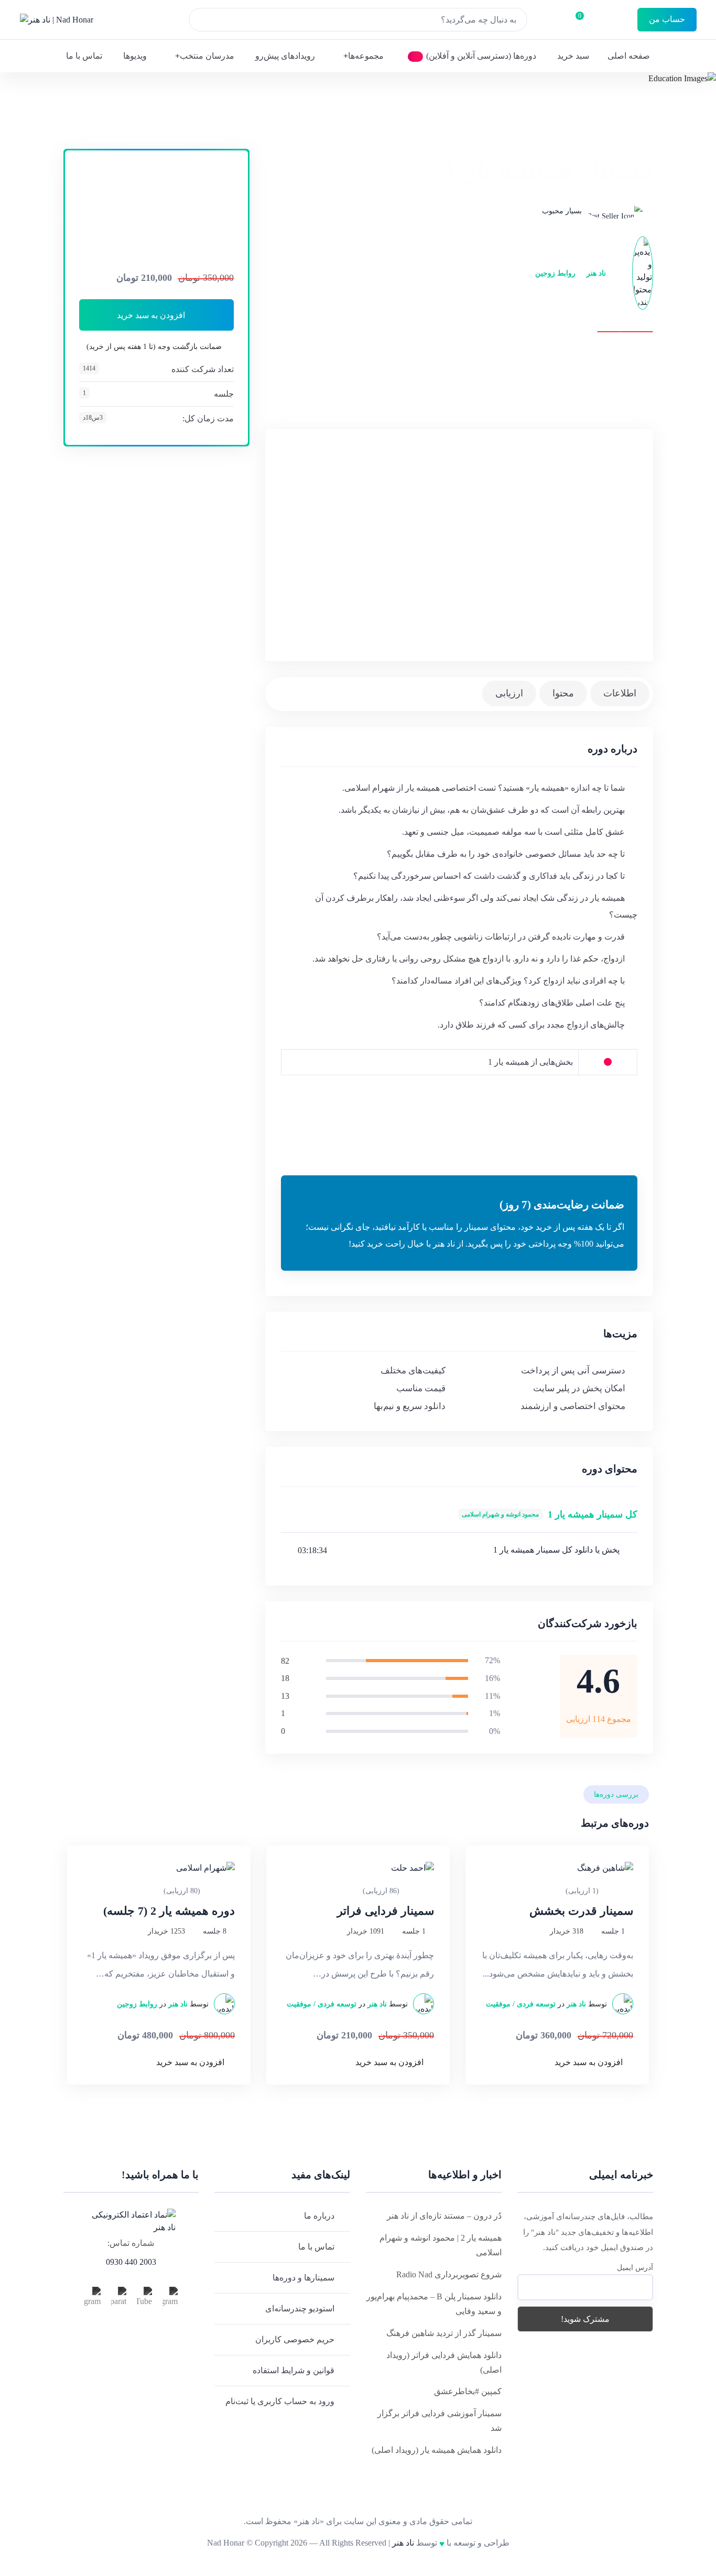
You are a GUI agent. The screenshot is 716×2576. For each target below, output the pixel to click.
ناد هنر (596, 273)
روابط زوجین (555, 273)
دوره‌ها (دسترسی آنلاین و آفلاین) (481, 56)
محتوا (563, 693)
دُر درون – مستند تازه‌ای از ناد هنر (444, 2216)
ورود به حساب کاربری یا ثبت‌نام (280, 2401)
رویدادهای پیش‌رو (285, 56)
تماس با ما (84, 56)
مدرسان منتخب (207, 56)
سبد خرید (573, 56)
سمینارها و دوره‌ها (303, 2278)
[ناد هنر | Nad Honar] (57, 20)
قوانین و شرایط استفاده (294, 2370)
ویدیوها (135, 56)
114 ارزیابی (442, 211)
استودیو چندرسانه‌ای (300, 2308)
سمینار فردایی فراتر (386, 1911)
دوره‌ (627, 134)
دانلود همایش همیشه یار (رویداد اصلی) (437, 2450)
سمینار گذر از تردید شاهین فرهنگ (444, 2333)
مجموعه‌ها (366, 56)
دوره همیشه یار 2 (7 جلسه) (169, 1911)
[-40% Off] (358, 1868)
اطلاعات (620, 693)
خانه (647, 134)
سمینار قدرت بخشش (581, 1911)
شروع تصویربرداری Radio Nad (449, 2274)
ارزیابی (509, 693)
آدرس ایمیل (635, 2268)
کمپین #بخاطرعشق (468, 2391)
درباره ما (319, 2216)
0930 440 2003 (131, 2262)
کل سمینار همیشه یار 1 (550, 1514)
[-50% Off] (557, 1868)
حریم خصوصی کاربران (295, 2339)
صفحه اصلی (629, 56)
